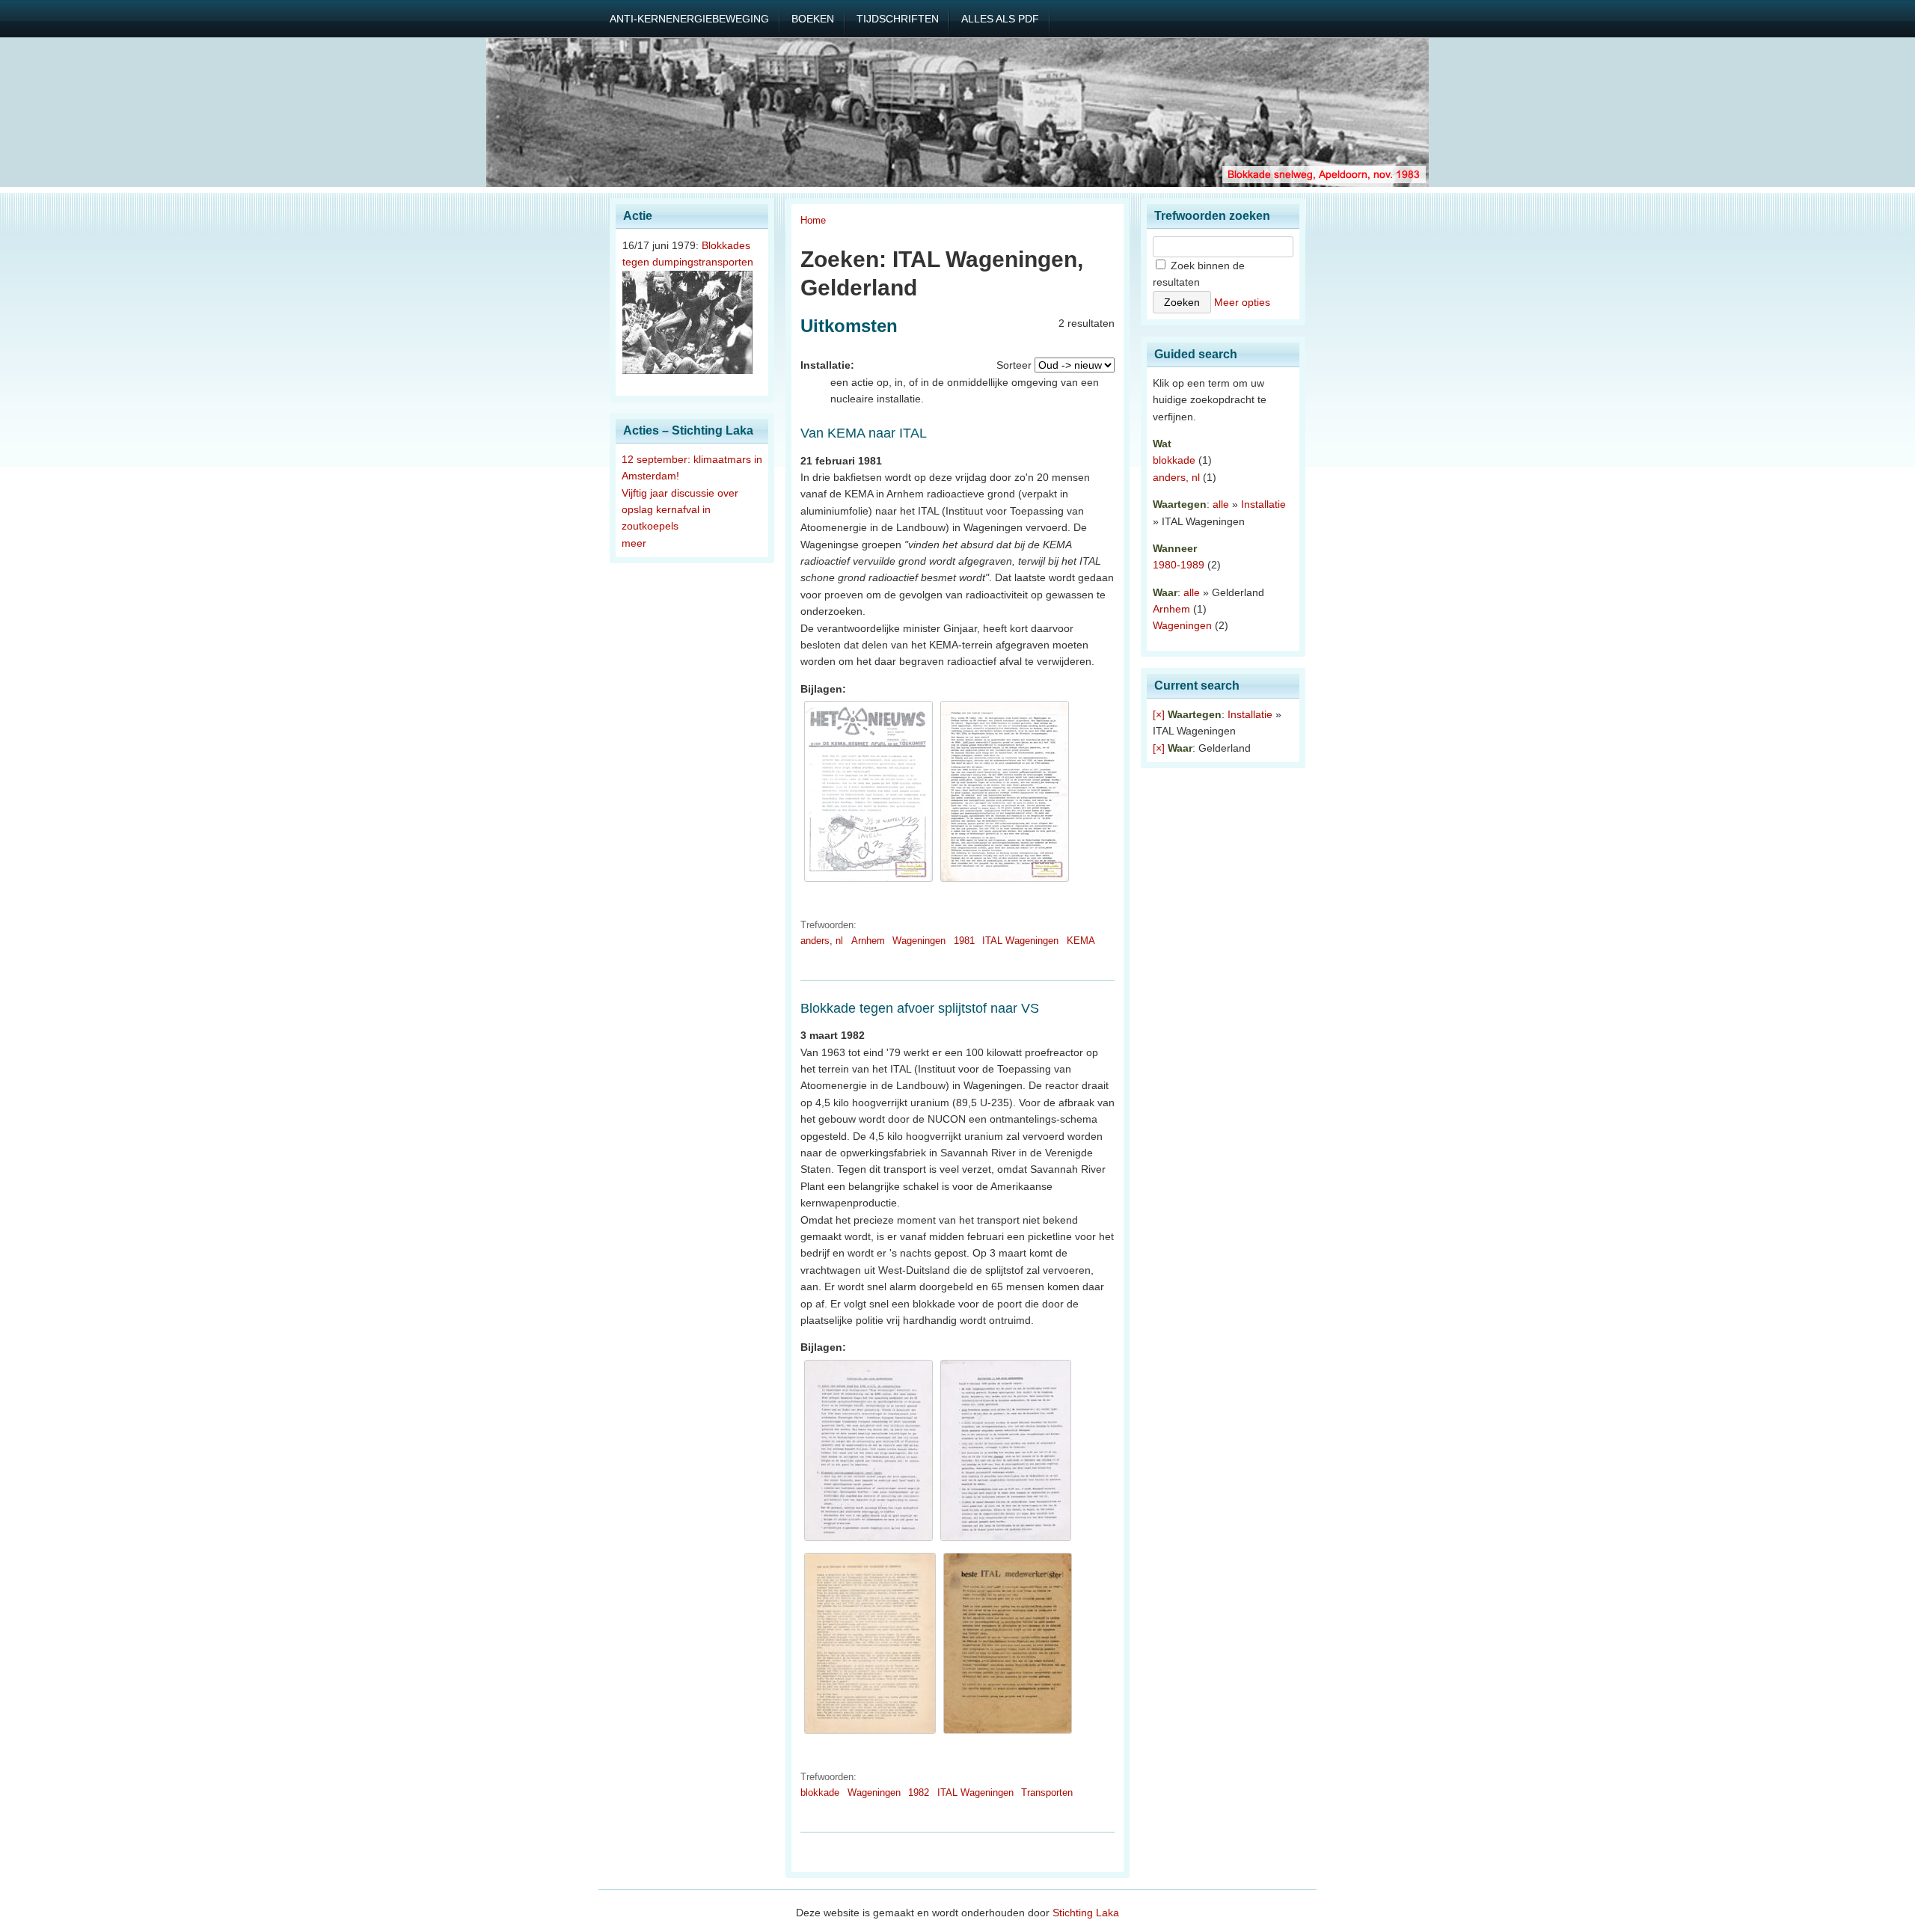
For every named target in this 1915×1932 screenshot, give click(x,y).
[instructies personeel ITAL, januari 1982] (868, 1541)
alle (1221, 504)
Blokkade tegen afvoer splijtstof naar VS (920, 1008)
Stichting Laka (1086, 1913)
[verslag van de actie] (1005, 882)
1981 (964, 941)
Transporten (1047, 1793)
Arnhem (868, 941)
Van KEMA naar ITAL (864, 433)
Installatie (1263, 504)
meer (634, 543)
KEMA (1081, 941)
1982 (919, 1793)
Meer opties (1242, 302)
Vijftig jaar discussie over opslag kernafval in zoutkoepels (680, 510)
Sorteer (1014, 365)
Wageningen (919, 941)
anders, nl (822, 941)
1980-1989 (1179, 565)
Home (813, 220)
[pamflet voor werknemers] (1008, 1734)
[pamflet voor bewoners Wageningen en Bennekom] (870, 1734)
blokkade (820, 1793)
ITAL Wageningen (1020, 941)
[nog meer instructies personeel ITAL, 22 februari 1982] (1006, 1541)
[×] (1159, 714)
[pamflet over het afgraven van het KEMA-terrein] (868, 882)
